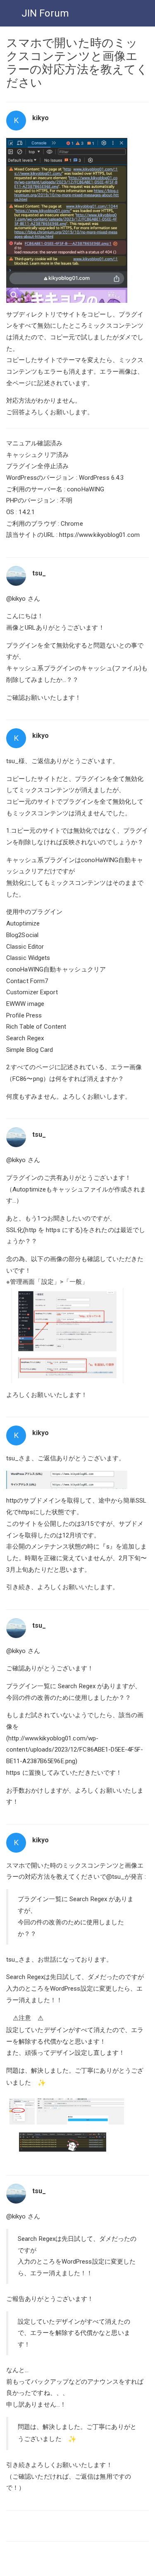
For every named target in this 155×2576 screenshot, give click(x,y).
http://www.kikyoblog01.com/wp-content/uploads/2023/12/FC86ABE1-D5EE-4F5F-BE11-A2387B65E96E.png (75, 1750)
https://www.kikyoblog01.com (99, 535)
